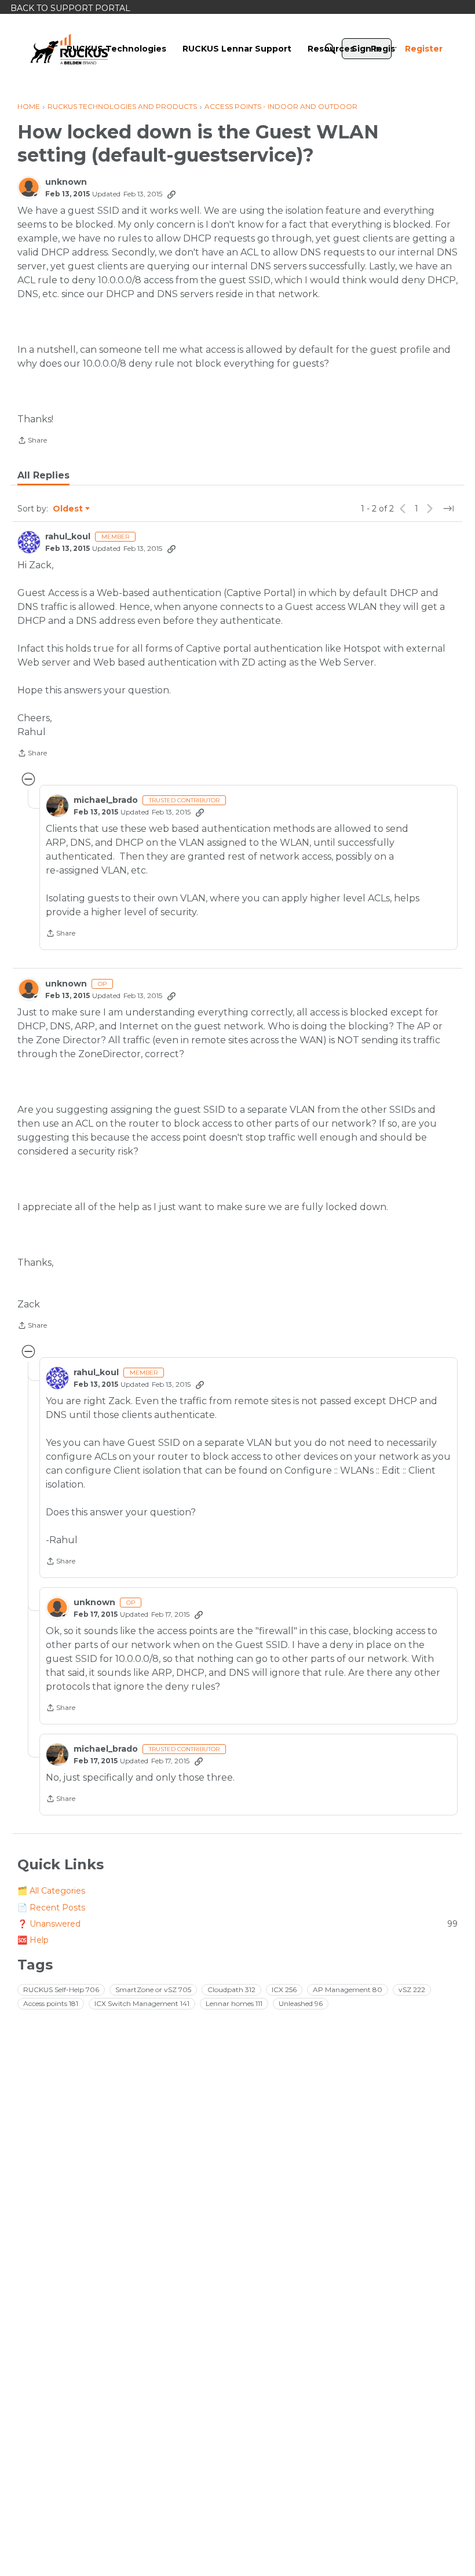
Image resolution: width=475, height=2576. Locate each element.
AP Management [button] (348, 1989)
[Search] (330, 49)
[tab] (43, 476)
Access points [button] (51, 2003)
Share (32, 441)
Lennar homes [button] (234, 2003)
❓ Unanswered (237, 1924)
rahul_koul (68, 537)
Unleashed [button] (301, 2003)
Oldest (68, 509)
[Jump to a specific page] (448, 509)
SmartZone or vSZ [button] (153, 1989)
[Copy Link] (171, 194)
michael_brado (106, 800)
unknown (66, 182)
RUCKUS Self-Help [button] (61, 1989)
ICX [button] (284, 1989)
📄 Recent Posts (51, 1908)
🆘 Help (33, 1940)
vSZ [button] (412, 1989)
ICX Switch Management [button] (142, 2003)
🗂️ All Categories (51, 1891)
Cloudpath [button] (231, 1989)
